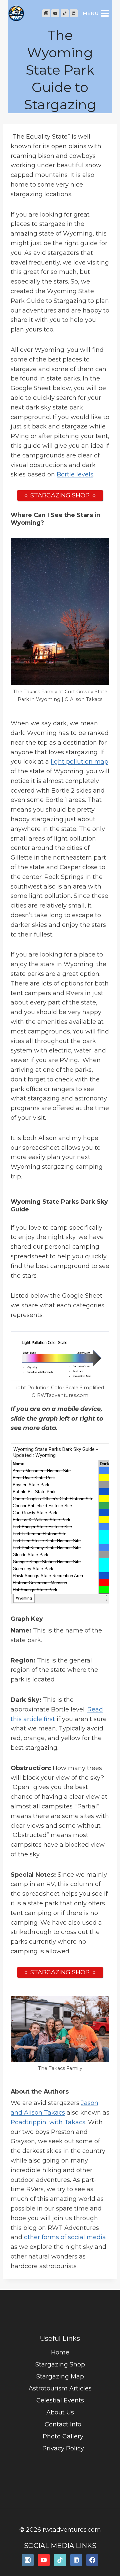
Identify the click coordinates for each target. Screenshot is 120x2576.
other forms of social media (65, 2237)
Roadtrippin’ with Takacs (48, 2122)
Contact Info (63, 2424)
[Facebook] (92, 2560)
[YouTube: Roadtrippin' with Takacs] (44, 2560)
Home (60, 2352)
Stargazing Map (60, 2376)
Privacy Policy (63, 2448)
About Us (60, 2412)
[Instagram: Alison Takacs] (28, 2560)
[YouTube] (55, 13)
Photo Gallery (63, 2436)
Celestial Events (60, 2400)
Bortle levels (75, 474)
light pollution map (79, 762)
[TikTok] (65, 13)
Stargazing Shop (60, 2364)
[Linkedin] (74, 13)
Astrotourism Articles (60, 2388)
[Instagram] (46, 13)
